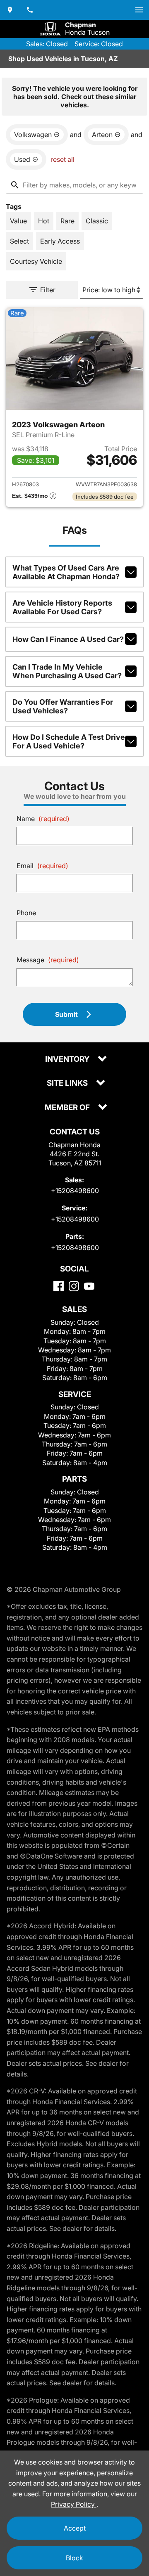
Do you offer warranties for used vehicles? (63, 706)
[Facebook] (59, 1286)
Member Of (68, 1108)
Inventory (68, 1060)
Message (48, 960)
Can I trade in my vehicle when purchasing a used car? (67, 671)
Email (42, 866)
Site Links (68, 1083)
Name (43, 819)
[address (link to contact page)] (10, 10)
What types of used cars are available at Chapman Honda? (66, 572)
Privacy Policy (74, 2504)
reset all (62, 159)
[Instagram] (74, 1286)
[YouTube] (89, 1286)
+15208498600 (75, 1191)
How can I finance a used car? (68, 639)
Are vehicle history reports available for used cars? (62, 607)
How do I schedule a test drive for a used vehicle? (69, 741)
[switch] (139, 10)
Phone (26, 913)
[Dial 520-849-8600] (30, 10)
